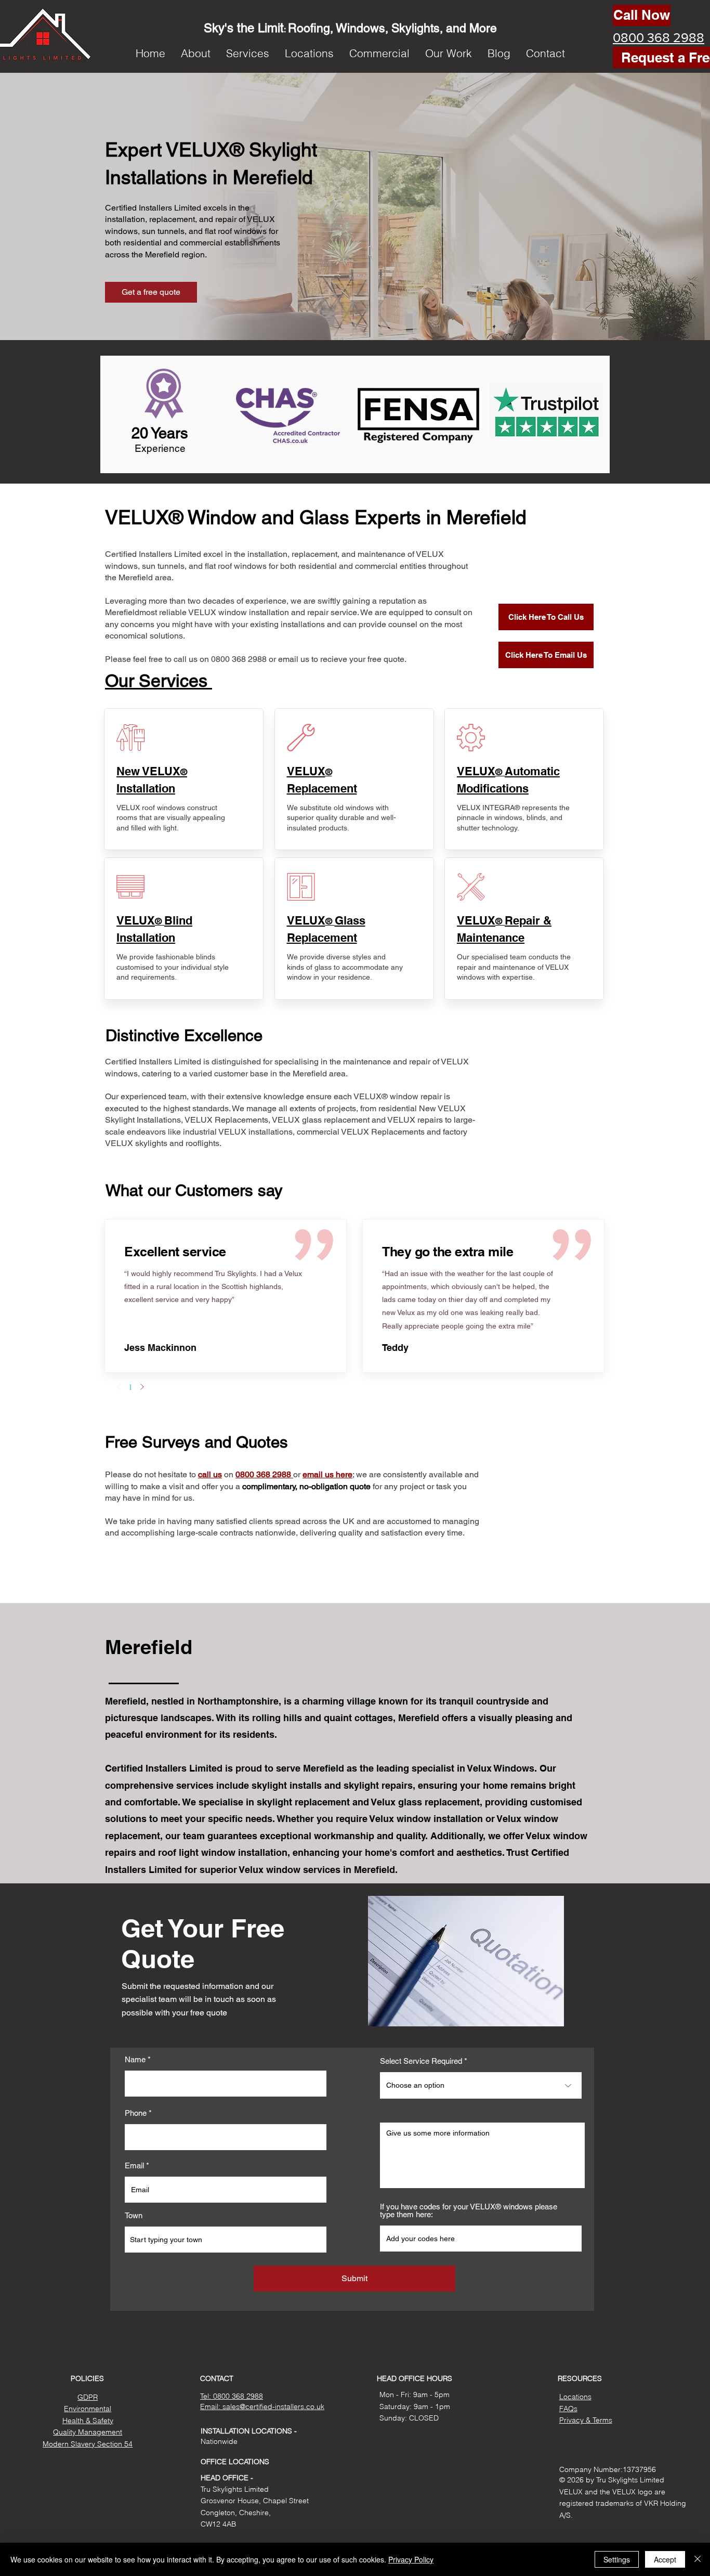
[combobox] (226, 2240)
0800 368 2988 (264, 1474)
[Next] (142, 1387)
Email (134, 2165)
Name (135, 2059)
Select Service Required (421, 2061)
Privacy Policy (411, 2559)
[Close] (698, 2559)
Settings (617, 2559)
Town (134, 2215)
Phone (136, 2113)
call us (210, 1474)
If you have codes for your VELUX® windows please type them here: (469, 2210)
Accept (665, 2559)
